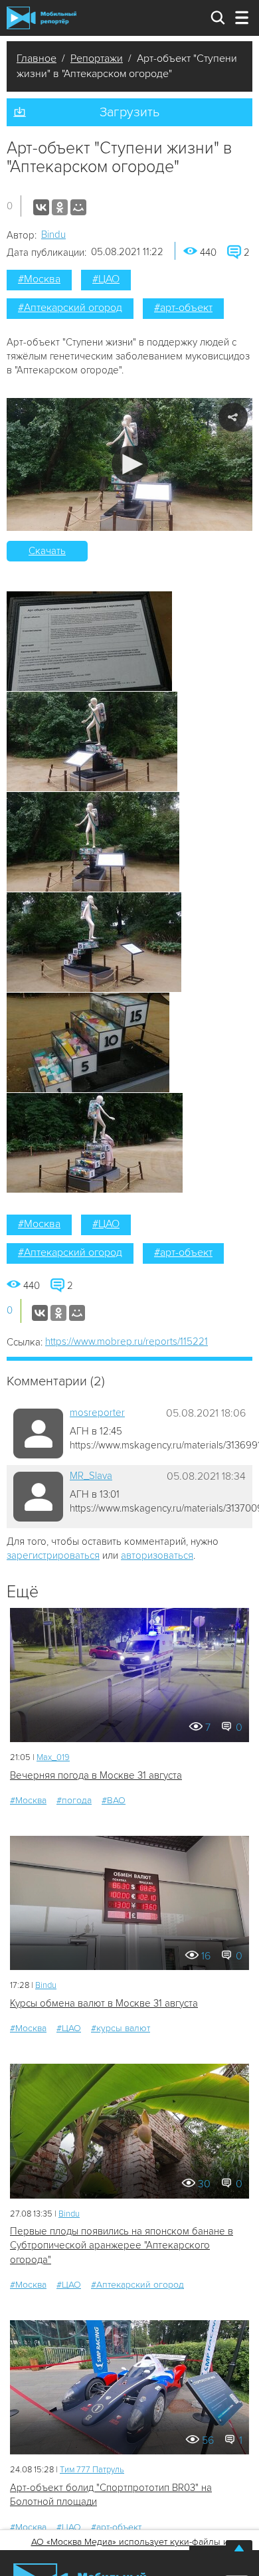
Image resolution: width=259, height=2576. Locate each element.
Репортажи (97, 58)
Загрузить (129, 112)
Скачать (47, 551)
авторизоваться (157, 1555)
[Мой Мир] (78, 207)
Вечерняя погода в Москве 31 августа (96, 1775)
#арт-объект (183, 308)
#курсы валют (121, 2028)
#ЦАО (106, 279)
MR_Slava (91, 1476)
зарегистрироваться (53, 1555)
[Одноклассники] (60, 207)
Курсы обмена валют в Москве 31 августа (104, 2003)
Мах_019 (53, 1757)
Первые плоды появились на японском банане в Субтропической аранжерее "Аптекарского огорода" (122, 2245)
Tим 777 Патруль (92, 2470)
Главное (37, 58)
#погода (74, 1800)
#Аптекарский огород (70, 308)
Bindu (53, 235)
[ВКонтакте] (41, 207)
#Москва (39, 279)
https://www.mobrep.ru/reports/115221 (127, 1341)
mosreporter (97, 1413)
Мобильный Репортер (42, 18)
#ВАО (114, 1800)
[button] (130, 464)
